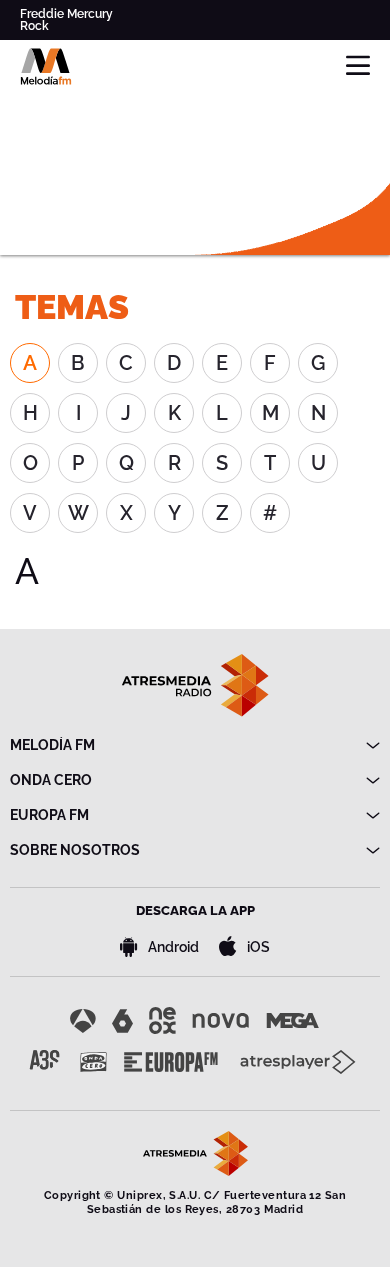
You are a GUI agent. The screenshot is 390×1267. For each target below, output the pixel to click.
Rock (34, 26)
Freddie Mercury (66, 14)
